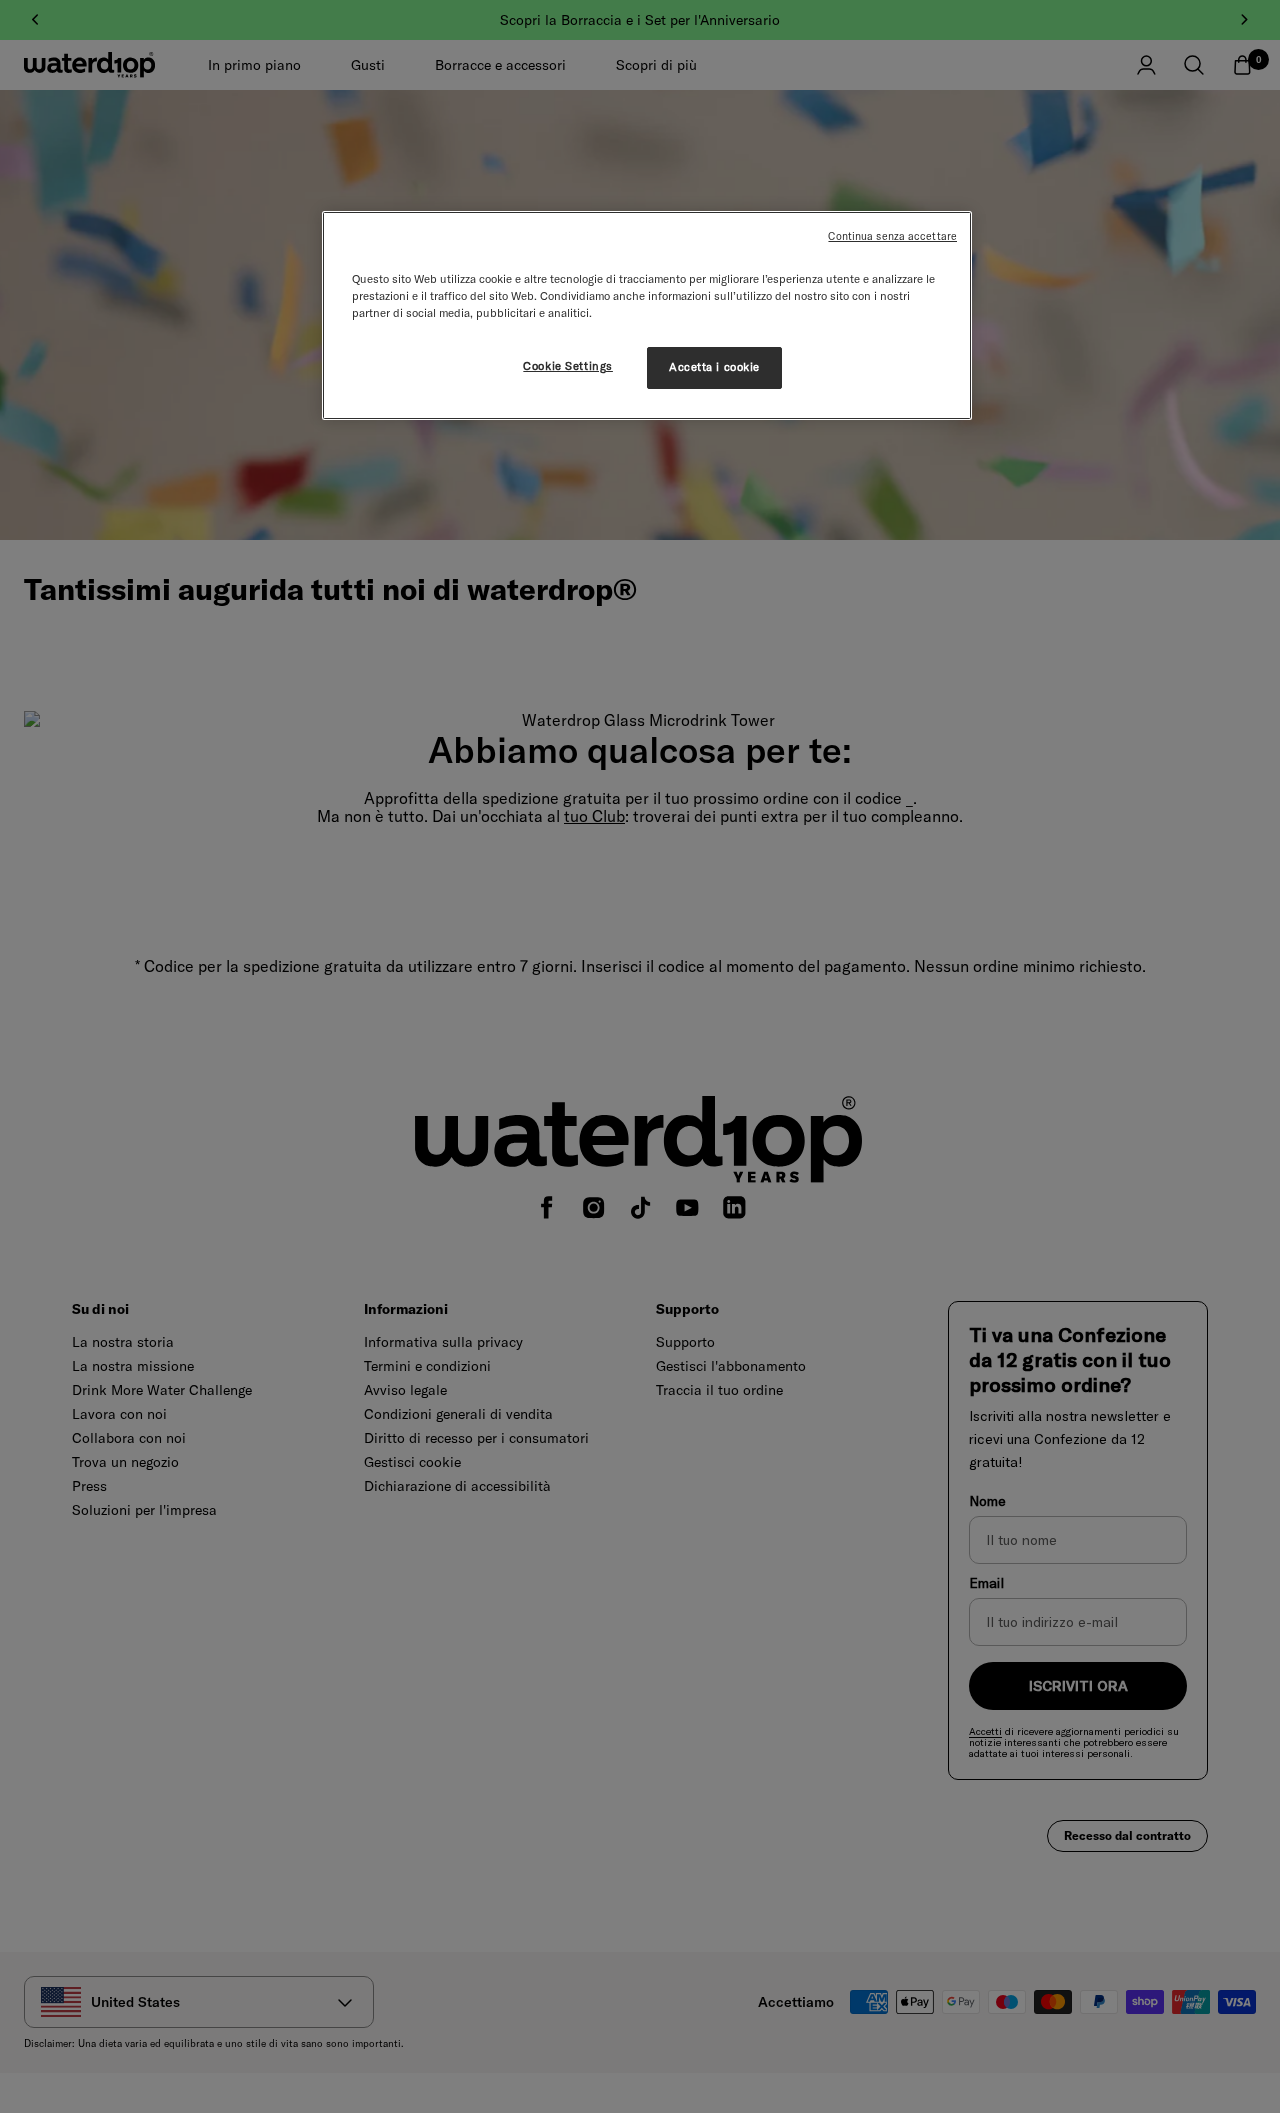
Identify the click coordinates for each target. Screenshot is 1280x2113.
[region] (647, 315)
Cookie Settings (568, 366)
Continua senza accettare (892, 236)
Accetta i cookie (714, 367)
